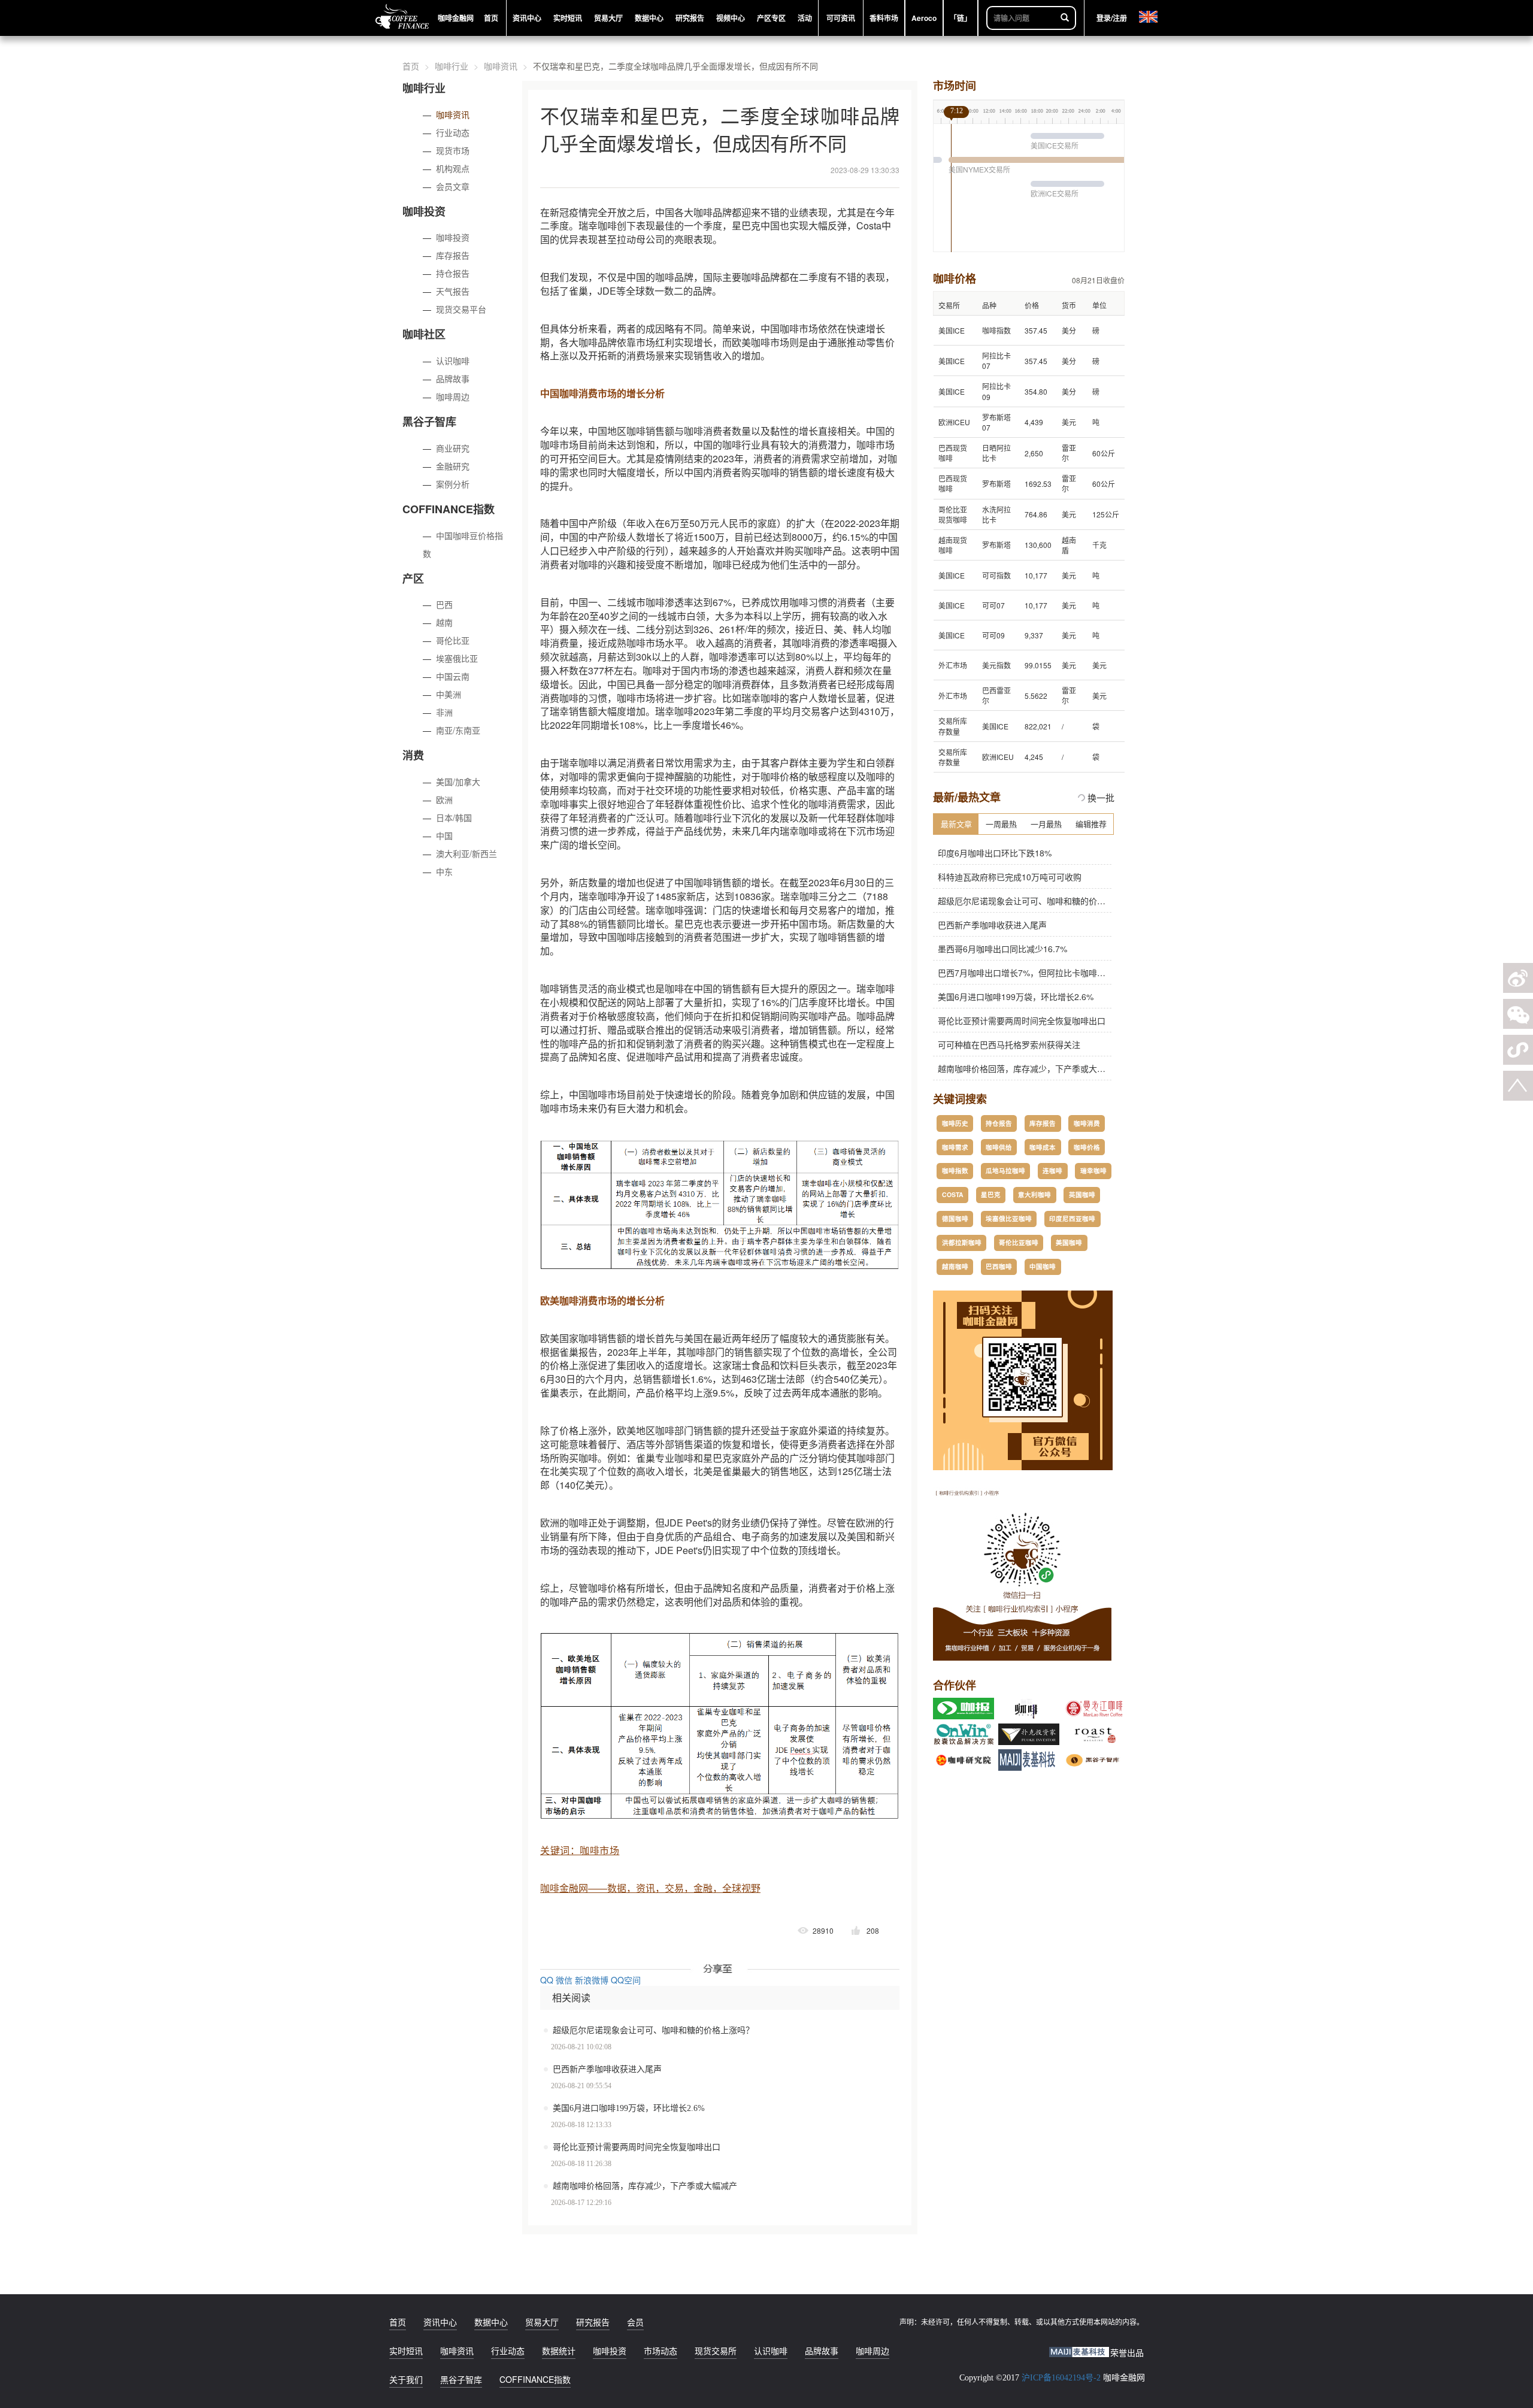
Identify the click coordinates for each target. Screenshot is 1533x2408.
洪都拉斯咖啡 (962, 1242)
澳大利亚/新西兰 (466, 853)
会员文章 (453, 186)
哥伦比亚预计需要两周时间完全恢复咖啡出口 (637, 2147)
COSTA (953, 1194)
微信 (564, 1980)
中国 (444, 835)
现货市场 (453, 150)
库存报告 (453, 255)
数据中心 (491, 2322)
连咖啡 (1052, 1170)
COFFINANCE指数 (535, 2379)
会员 (635, 2322)
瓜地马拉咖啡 (1005, 1170)
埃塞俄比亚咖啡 (1009, 1218)
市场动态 (661, 2351)
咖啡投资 (453, 237)
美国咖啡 (1069, 1242)
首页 (411, 66)
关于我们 (406, 2379)
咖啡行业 (452, 66)
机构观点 (453, 168)
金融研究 (453, 466)
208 (873, 1930)
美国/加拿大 (458, 782)
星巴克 (991, 1194)
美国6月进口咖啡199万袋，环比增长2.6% (629, 2108)
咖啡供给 (999, 1147)
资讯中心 (440, 2322)
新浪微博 (592, 1980)
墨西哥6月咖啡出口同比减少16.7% (1000, 949)
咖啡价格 (1087, 1147)
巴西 (444, 604)
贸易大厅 (542, 2322)
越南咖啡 (955, 1266)
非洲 (444, 712)
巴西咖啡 (999, 1266)
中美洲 (449, 694)
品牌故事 (453, 378)
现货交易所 (716, 2351)
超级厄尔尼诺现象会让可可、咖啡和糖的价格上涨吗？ (653, 2030)
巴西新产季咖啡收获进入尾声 (607, 2069)
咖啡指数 (955, 1170)
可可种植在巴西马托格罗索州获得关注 (1007, 1044)
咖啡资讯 (501, 66)
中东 (444, 871)
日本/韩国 (454, 817)
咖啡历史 (955, 1123)
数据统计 (559, 2351)
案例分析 (453, 484)
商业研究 (453, 448)
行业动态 (453, 132)
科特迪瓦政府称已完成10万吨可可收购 (1007, 877)
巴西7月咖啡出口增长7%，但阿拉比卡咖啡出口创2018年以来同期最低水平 (1075, 973)
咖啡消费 (1087, 1123)
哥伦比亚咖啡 (1019, 1242)
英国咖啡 (1082, 1194)
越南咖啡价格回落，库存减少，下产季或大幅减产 (645, 2186)
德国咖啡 (955, 1218)
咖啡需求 (955, 1147)
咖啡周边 (453, 396)
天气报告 (453, 291)
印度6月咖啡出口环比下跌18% (992, 853)
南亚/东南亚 (458, 730)
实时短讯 (406, 2351)
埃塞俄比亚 (457, 658)
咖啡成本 (1043, 1147)
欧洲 (444, 799)
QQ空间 (626, 1980)
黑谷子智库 (461, 2379)
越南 (444, 622)
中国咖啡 (1043, 1266)
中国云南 (453, 676)
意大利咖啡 (1034, 1194)
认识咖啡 (453, 361)
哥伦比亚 (453, 640)
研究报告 (593, 2322)
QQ (547, 1980)
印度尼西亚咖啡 (1072, 1218)
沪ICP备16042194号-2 (1061, 2378)
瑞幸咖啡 (1093, 1170)
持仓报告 (453, 273)
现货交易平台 (461, 309)
